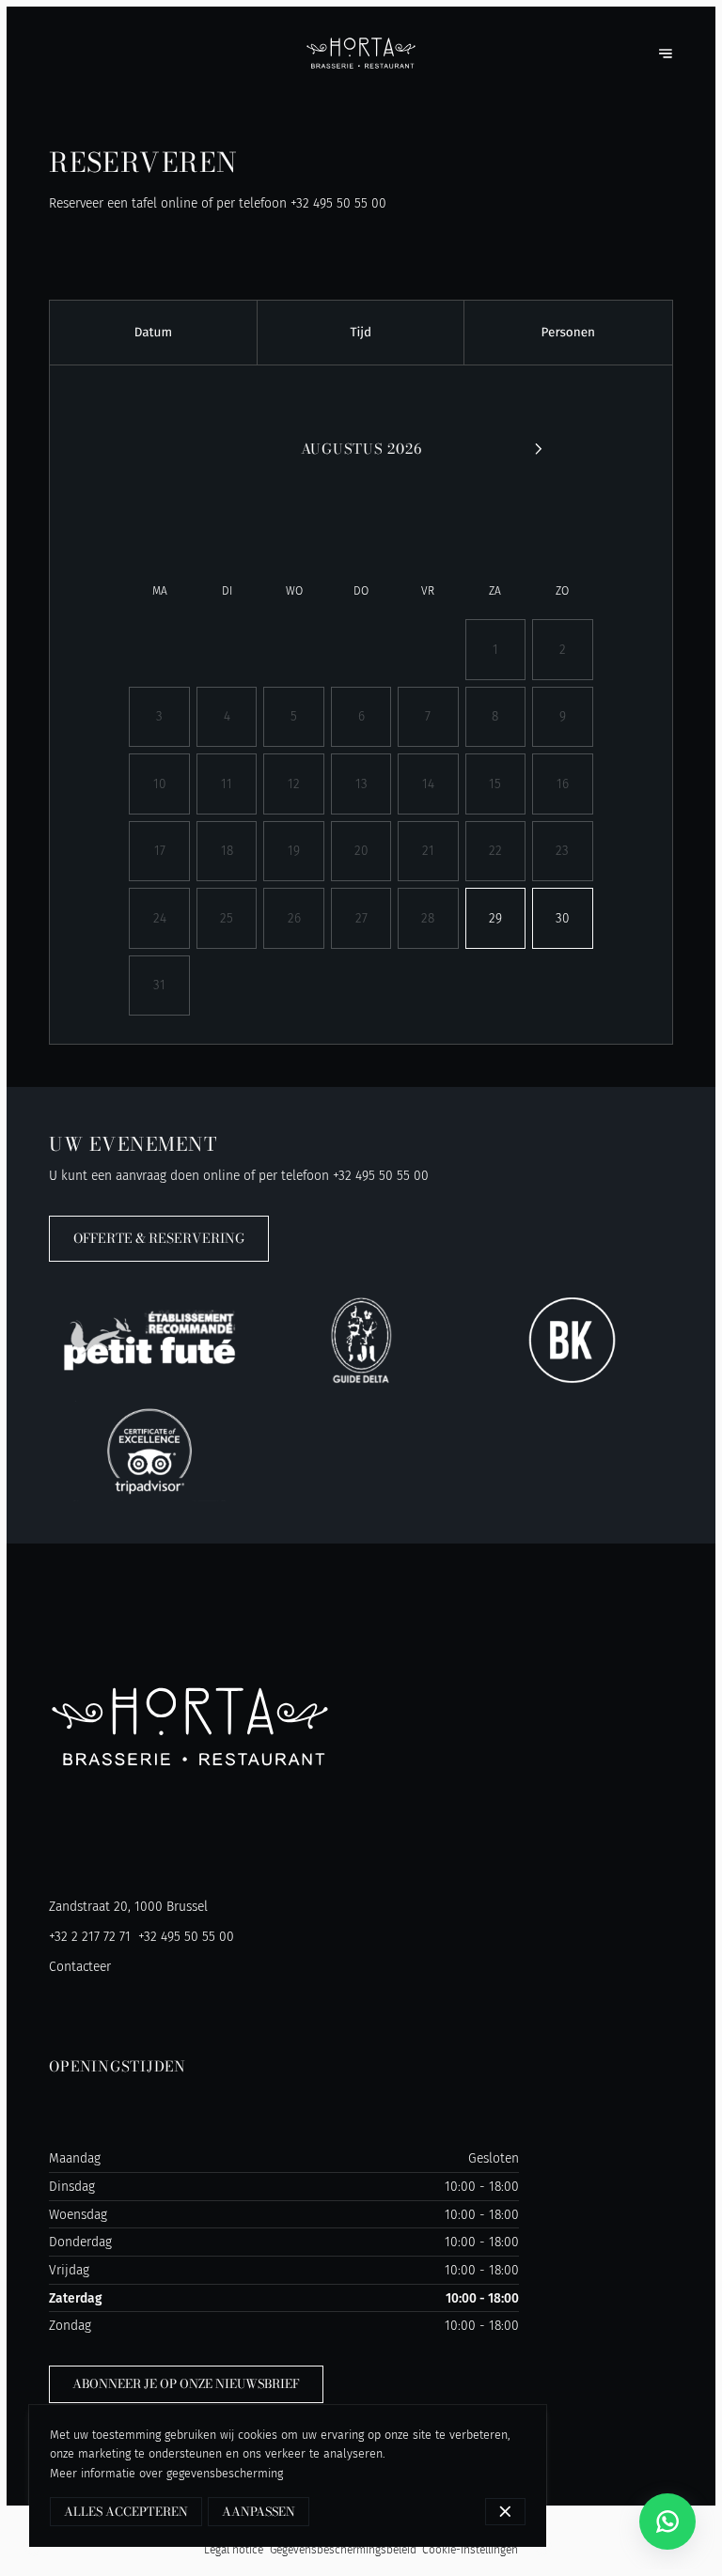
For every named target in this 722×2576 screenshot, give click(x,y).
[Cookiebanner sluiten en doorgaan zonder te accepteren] (505, 2512)
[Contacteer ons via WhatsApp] (667, 2522)
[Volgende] (538, 449)
